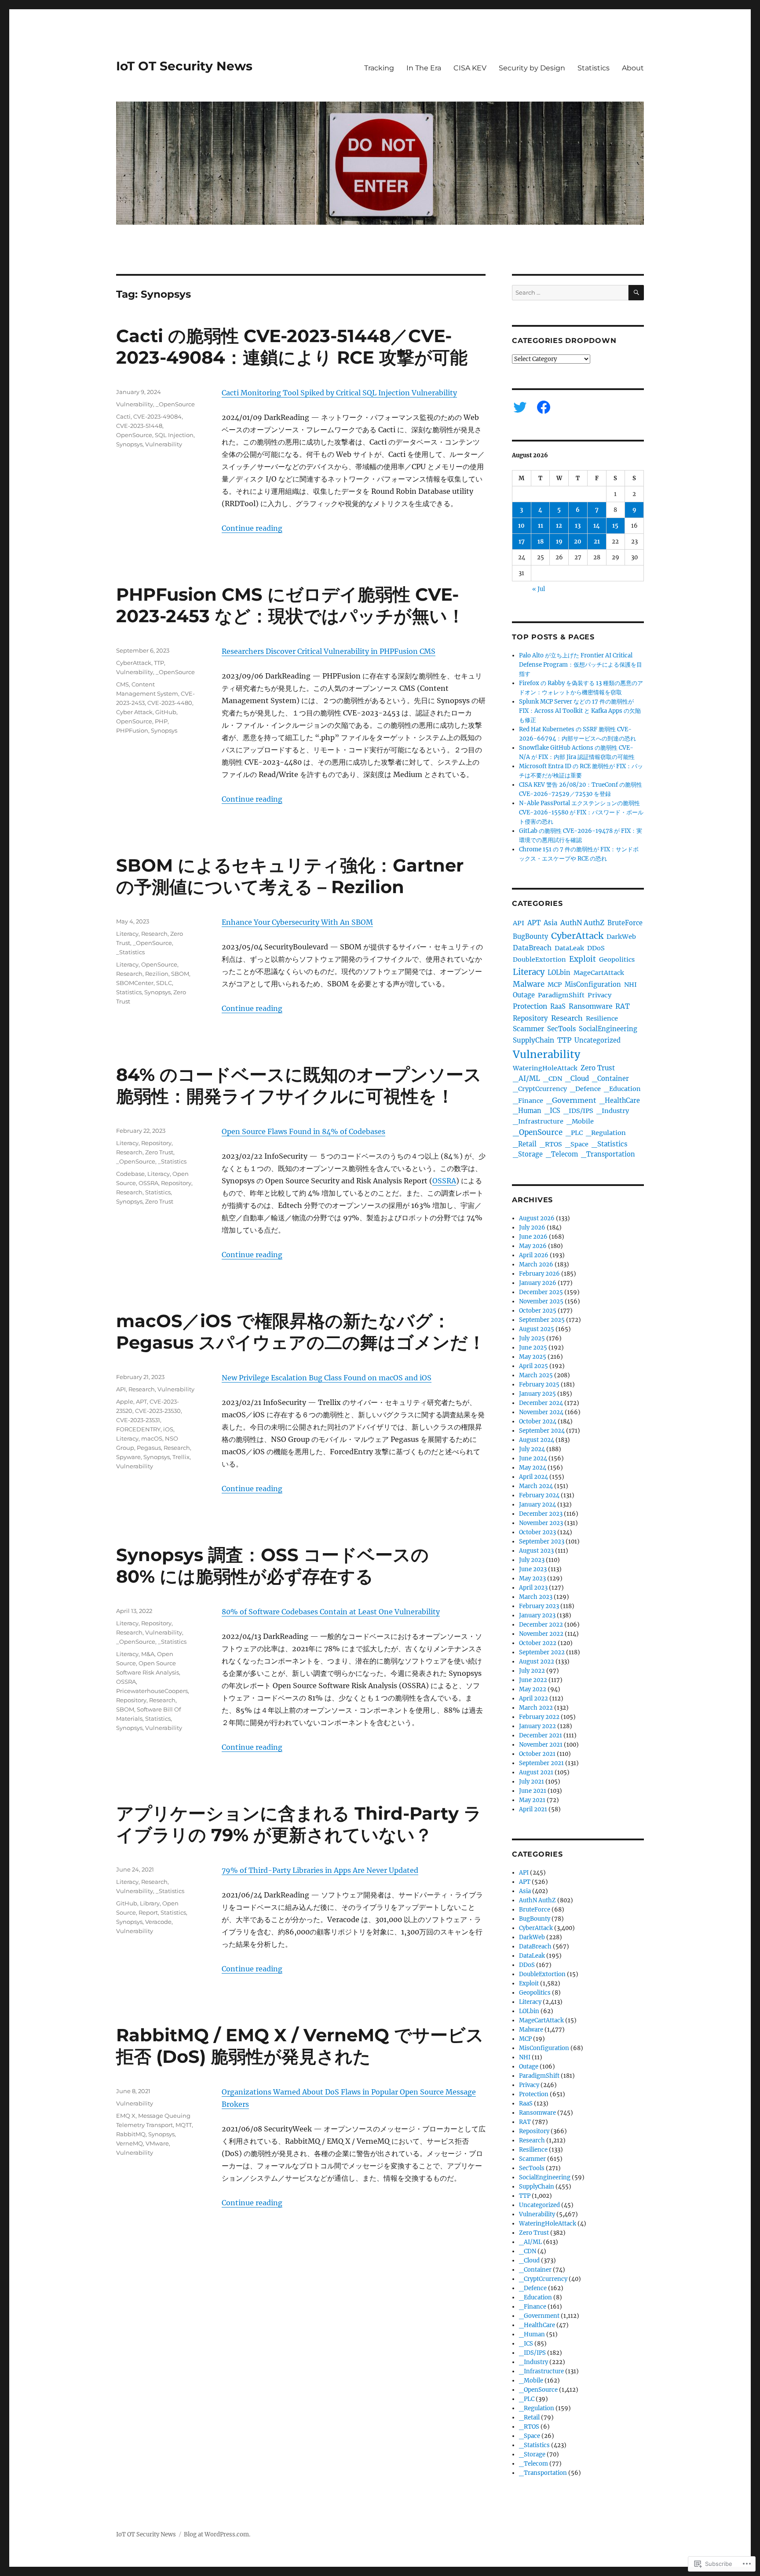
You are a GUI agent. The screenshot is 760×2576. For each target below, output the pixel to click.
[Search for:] (570, 293)
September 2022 (542, 1652)
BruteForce (625, 923)
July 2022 (532, 1671)
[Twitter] (520, 407)
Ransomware (590, 1006)
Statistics (594, 68)
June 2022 (533, 1680)
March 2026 (536, 1264)
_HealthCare (620, 1101)
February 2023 (539, 1606)
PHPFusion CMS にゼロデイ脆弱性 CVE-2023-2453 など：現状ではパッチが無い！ (290, 605)
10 (521, 526)
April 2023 (533, 1588)
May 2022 (533, 1689)
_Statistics (130, 952)
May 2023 (532, 1578)
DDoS (596, 948)
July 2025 (532, 1338)
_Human (527, 1111)
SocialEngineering (608, 1029)
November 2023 (541, 1523)
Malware (529, 984)
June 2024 (533, 1458)
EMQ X (126, 2116)
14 (597, 526)
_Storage (528, 1154)
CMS (122, 684)
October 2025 (538, 1311)
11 (541, 526)
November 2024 (541, 1412)
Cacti (123, 416)
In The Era (424, 68)
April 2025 (533, 1366)
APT (141, 1401)
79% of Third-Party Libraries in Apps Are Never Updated (320, 1870)
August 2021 (536, 1772)
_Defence (585, 1089)
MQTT (184, 2125)
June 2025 (533, 1348)
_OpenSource (175, 404)
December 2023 (541, 1514)
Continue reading (252, 528)
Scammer (528, 1029)
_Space (577, 1144)
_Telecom (562, 1154)
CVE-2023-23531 (138, 1420)
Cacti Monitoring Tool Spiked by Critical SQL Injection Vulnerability (339, 393)
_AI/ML (526, 1078)
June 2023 (533, 1569)
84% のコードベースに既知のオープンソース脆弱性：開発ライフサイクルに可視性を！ (299, 1085)
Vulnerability (135, 404)
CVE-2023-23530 (158, 1411)
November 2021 (541, 1745)
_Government (571, 1100)
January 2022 (537, 1726)
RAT (623, 1006)
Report (148, 1912)
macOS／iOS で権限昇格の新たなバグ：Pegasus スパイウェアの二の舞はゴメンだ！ (301, 1332)
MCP (555, 985)
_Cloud (577, 1078)
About (633, 68)
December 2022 (541, 1625)
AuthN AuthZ (582, 923)
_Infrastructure (538, 1121)
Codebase (130, 1174)
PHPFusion (132, 730)
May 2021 (532, 1800)
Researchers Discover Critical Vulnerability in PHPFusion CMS (329, 651)
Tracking (379, 68)
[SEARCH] (636, 293)
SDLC (164, 983)
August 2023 (536, 1551)
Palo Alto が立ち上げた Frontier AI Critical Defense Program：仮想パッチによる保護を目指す (581, 665)
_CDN (553, 1079)
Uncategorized (597, 1040)
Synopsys (129, 444)
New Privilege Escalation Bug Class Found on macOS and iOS (327, 1378)
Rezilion (157, 974)
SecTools (561, 1029)
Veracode (158, 1922)
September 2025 (542, 1320)
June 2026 (533, 1237)
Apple (125, 1401)
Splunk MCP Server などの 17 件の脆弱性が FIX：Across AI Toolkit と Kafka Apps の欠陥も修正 (580, 711)
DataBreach (532, 948)
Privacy (599, 995)
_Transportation (608, 1154)
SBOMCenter (135, 983)
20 (578, 542)
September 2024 (542, 1431)
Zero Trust (159, 1152)
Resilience (602, 1018)
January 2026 (538, 1283)
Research (154, 934)
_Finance (528, 1101)
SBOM (180, 974)
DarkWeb (621, 937)
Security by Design (532, 68)
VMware (157, 2143)
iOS (168, 1429)
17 (522, 542)
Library (150, 1903)
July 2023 (532, 1560)
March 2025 (536, 1375)
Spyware (128, 1457)
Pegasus (149, 1448)
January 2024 (537, 1505)
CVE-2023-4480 (170, 703)
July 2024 (532, 1449)
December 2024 (541, 1403)
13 (578, 526)
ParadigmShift (561, 995)
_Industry (613, 1111)
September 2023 (542, 1542)
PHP (161, 721)
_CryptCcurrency (540, 1089)
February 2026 (539, 1274)
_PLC (574, 1133)
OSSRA (444, 1181)
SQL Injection (174, 435)
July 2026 (532, 1228)
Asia (550, 923)
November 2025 (541, 1301)
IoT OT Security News (184, 66)
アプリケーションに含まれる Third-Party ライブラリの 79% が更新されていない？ (299, 1824)
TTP (159, 663)
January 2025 (537, 1394)
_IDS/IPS (578, 1111)
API (121, 1389)
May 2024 (533, 1468)
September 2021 (541, 1763)
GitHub (166, 712)
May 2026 (533, 1246)
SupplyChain (533, 1040)
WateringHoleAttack (545, 1068)
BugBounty (530, 937)
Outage (524, 995)
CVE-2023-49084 (157, 416)
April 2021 (533, 1809)
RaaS (558, 1007)
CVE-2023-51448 (139, 426)
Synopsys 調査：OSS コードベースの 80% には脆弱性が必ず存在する (272, 1565)
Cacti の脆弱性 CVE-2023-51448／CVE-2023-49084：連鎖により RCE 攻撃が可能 (292, 347)
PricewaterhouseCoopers (152, 1691)
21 (597, 542)
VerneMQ (130, 2143)
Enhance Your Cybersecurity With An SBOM (297, 922)
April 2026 (534, 1255)
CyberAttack (134, 663)
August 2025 (537, 1329)
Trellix (181, 1457)
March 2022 (536, 1708)
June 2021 (533, 1791)
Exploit (583, 959)
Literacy (127, 934)
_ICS (552, 1111)
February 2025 (539, 1385)
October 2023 (537, 1532)
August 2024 (537, 1440)
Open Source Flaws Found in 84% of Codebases (303, 1131)
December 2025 (541, 1292)
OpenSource (134, 435)
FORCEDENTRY (138, 1429)
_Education (622, 1089)
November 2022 (541, 1634)
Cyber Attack (134, 712)
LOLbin (559, 973)
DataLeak (569, 948)
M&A (148, 1654)
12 (559, 526)
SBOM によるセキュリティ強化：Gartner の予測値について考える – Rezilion (290, 876)
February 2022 (539, 1717)
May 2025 (533, 1357)
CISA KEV (470, 68)
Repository (156, 1143)
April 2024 (533, 1477)
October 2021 (537, 1754)
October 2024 (538, 1421)
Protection (530, 1006)
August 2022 (537, 1662)
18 (541, 542)
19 (559, 542)
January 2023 (537, 1615)
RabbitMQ (131, 2134)
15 (615, 526)
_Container (610, 1079)
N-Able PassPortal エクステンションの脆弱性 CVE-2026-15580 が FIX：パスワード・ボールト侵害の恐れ (581, 812)
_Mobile (580, 1121)
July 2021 (532, 1782)
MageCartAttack (599, 973)
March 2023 (536, 1597)
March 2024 (536, 1486)
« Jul (539, 589)
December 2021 (541, 1735)
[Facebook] (544, 407)
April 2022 (533, 1698)
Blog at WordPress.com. (217, 2534)
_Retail (525, 1144)
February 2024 (539, 1495)
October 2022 (538, 1643)
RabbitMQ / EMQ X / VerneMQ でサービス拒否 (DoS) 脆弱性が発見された (300, 2046)
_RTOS (551, 1144)
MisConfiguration (593, 985)
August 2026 (537, 1218)
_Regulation (606, 1133)
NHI (630, 985)
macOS (152, 1438)
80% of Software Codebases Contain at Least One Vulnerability (331, 1612)
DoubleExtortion (539, 960)
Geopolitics (617, 960)
